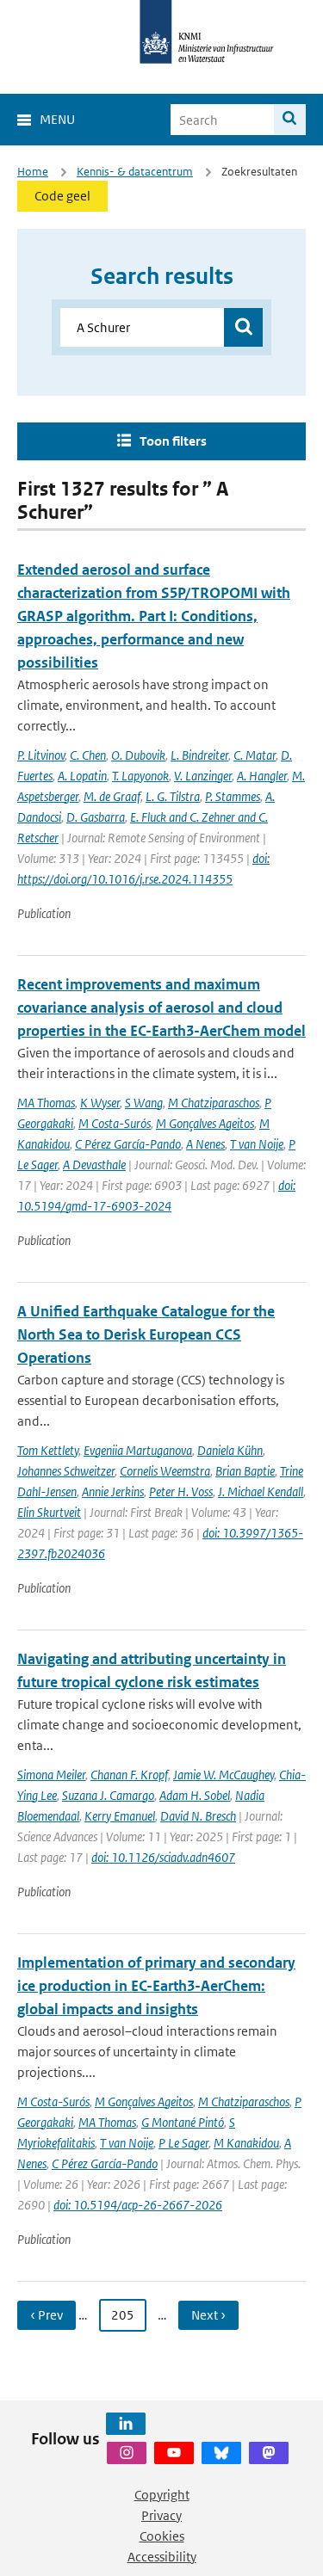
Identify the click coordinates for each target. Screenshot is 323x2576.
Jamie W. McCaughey (224, 1775)
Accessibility (162, 2557)
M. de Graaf (112, 796)
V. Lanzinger (203, 776)
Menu (57, 119)
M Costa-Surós (115, 1123)
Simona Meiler (51, 1775)
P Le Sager (183, 2143)
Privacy (161, 2515)
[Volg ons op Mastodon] (269, 2453)
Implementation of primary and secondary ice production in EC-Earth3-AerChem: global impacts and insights (156, 1986)
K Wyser (100, 1103)
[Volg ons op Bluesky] (221, 2453)
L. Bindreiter (199, 755)
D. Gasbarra (96, 817)
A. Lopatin (82, 776)
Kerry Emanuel (120, 1816)
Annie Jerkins (113, 1491)
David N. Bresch (198, 1816)
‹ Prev (47, 2315)
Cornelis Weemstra (165, 1471)
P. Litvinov (41, 755)
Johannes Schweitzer (66, 1471)
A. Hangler (262, 776)
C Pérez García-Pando (128, 1144)
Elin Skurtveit (49, 1512)
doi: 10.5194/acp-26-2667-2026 (138, 2205)
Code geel (62, 196)
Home (33, 172)
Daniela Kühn (230, 1450)
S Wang (144, 1103)
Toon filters (173, 441)
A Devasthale (94, 1165)
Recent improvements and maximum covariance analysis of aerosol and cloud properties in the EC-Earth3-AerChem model (161, 1008)
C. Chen (88, 755)
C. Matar (255, 755)
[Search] (290, 120)
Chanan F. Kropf (129, 1775)
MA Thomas (46, 1103)
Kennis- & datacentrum (135, 172)
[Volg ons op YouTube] (174, 2453)
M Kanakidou (246, 2143)
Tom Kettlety (48, 1450)
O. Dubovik (138, 755)
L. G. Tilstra (173, 796)
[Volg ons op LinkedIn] (126, 2424)
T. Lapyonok (140, 776)
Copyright (162, 2495)
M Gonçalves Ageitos (205, 1123)
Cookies (162, 2536)
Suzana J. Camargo (108, 1795)
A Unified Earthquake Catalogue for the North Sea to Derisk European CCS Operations (146, 1334)
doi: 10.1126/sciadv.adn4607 (163, 1857)
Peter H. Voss (181, 1491)
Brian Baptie (245, 1471)
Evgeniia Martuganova (138, 1450)
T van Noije (257, 1144)
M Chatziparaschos (214, 1103)
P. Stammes (233, 796)
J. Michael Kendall (261, 1491)
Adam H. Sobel (195, 1795)
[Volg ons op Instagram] (127, 2453)
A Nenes (205, 1144)
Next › (208, 2315)
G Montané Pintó (183, 2122)
